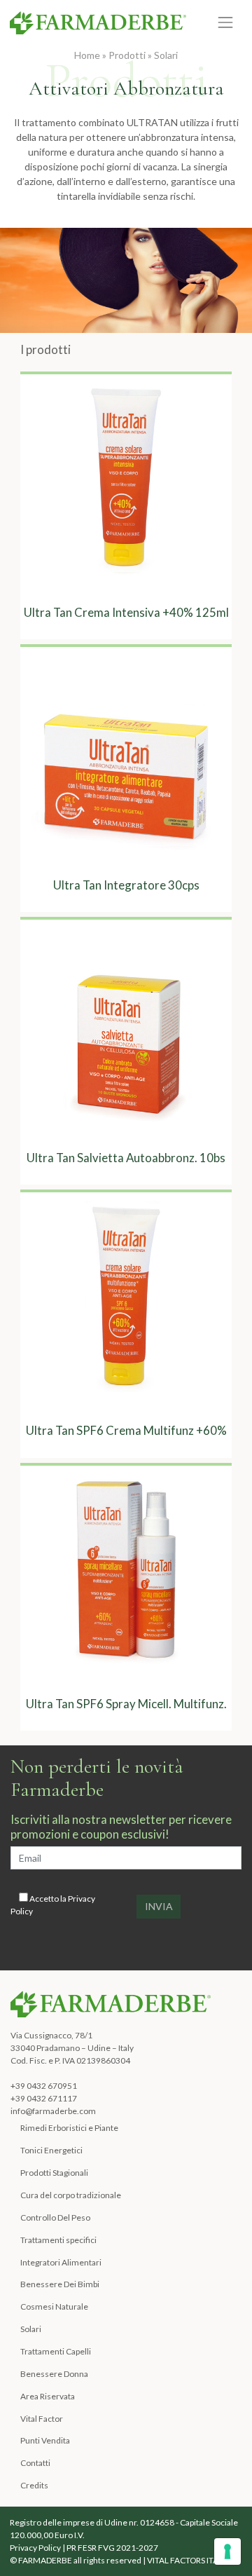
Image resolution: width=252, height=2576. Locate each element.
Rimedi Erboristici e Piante (69, 2128)
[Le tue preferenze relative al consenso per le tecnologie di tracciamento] (227, 2551)
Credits (34, 2485)
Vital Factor (42, 2419)
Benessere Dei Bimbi (60, 2284)
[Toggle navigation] (226, 22)
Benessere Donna (54, 2374)
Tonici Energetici (51, 2150)
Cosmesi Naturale (54, 2306)
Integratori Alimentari (61, 2262)
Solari (166, 55)
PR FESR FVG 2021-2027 (112, 2548)
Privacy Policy (35, 2548)
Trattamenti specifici (58, 2240)
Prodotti (127, 55)
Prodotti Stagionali (54, 2173)
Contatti (35, 2463)
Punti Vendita (45, 2440)
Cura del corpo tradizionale (71, 2195)
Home (87, 55)
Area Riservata (48, 2396)
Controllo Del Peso (55, 2217)
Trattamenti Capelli (56, 2351)
